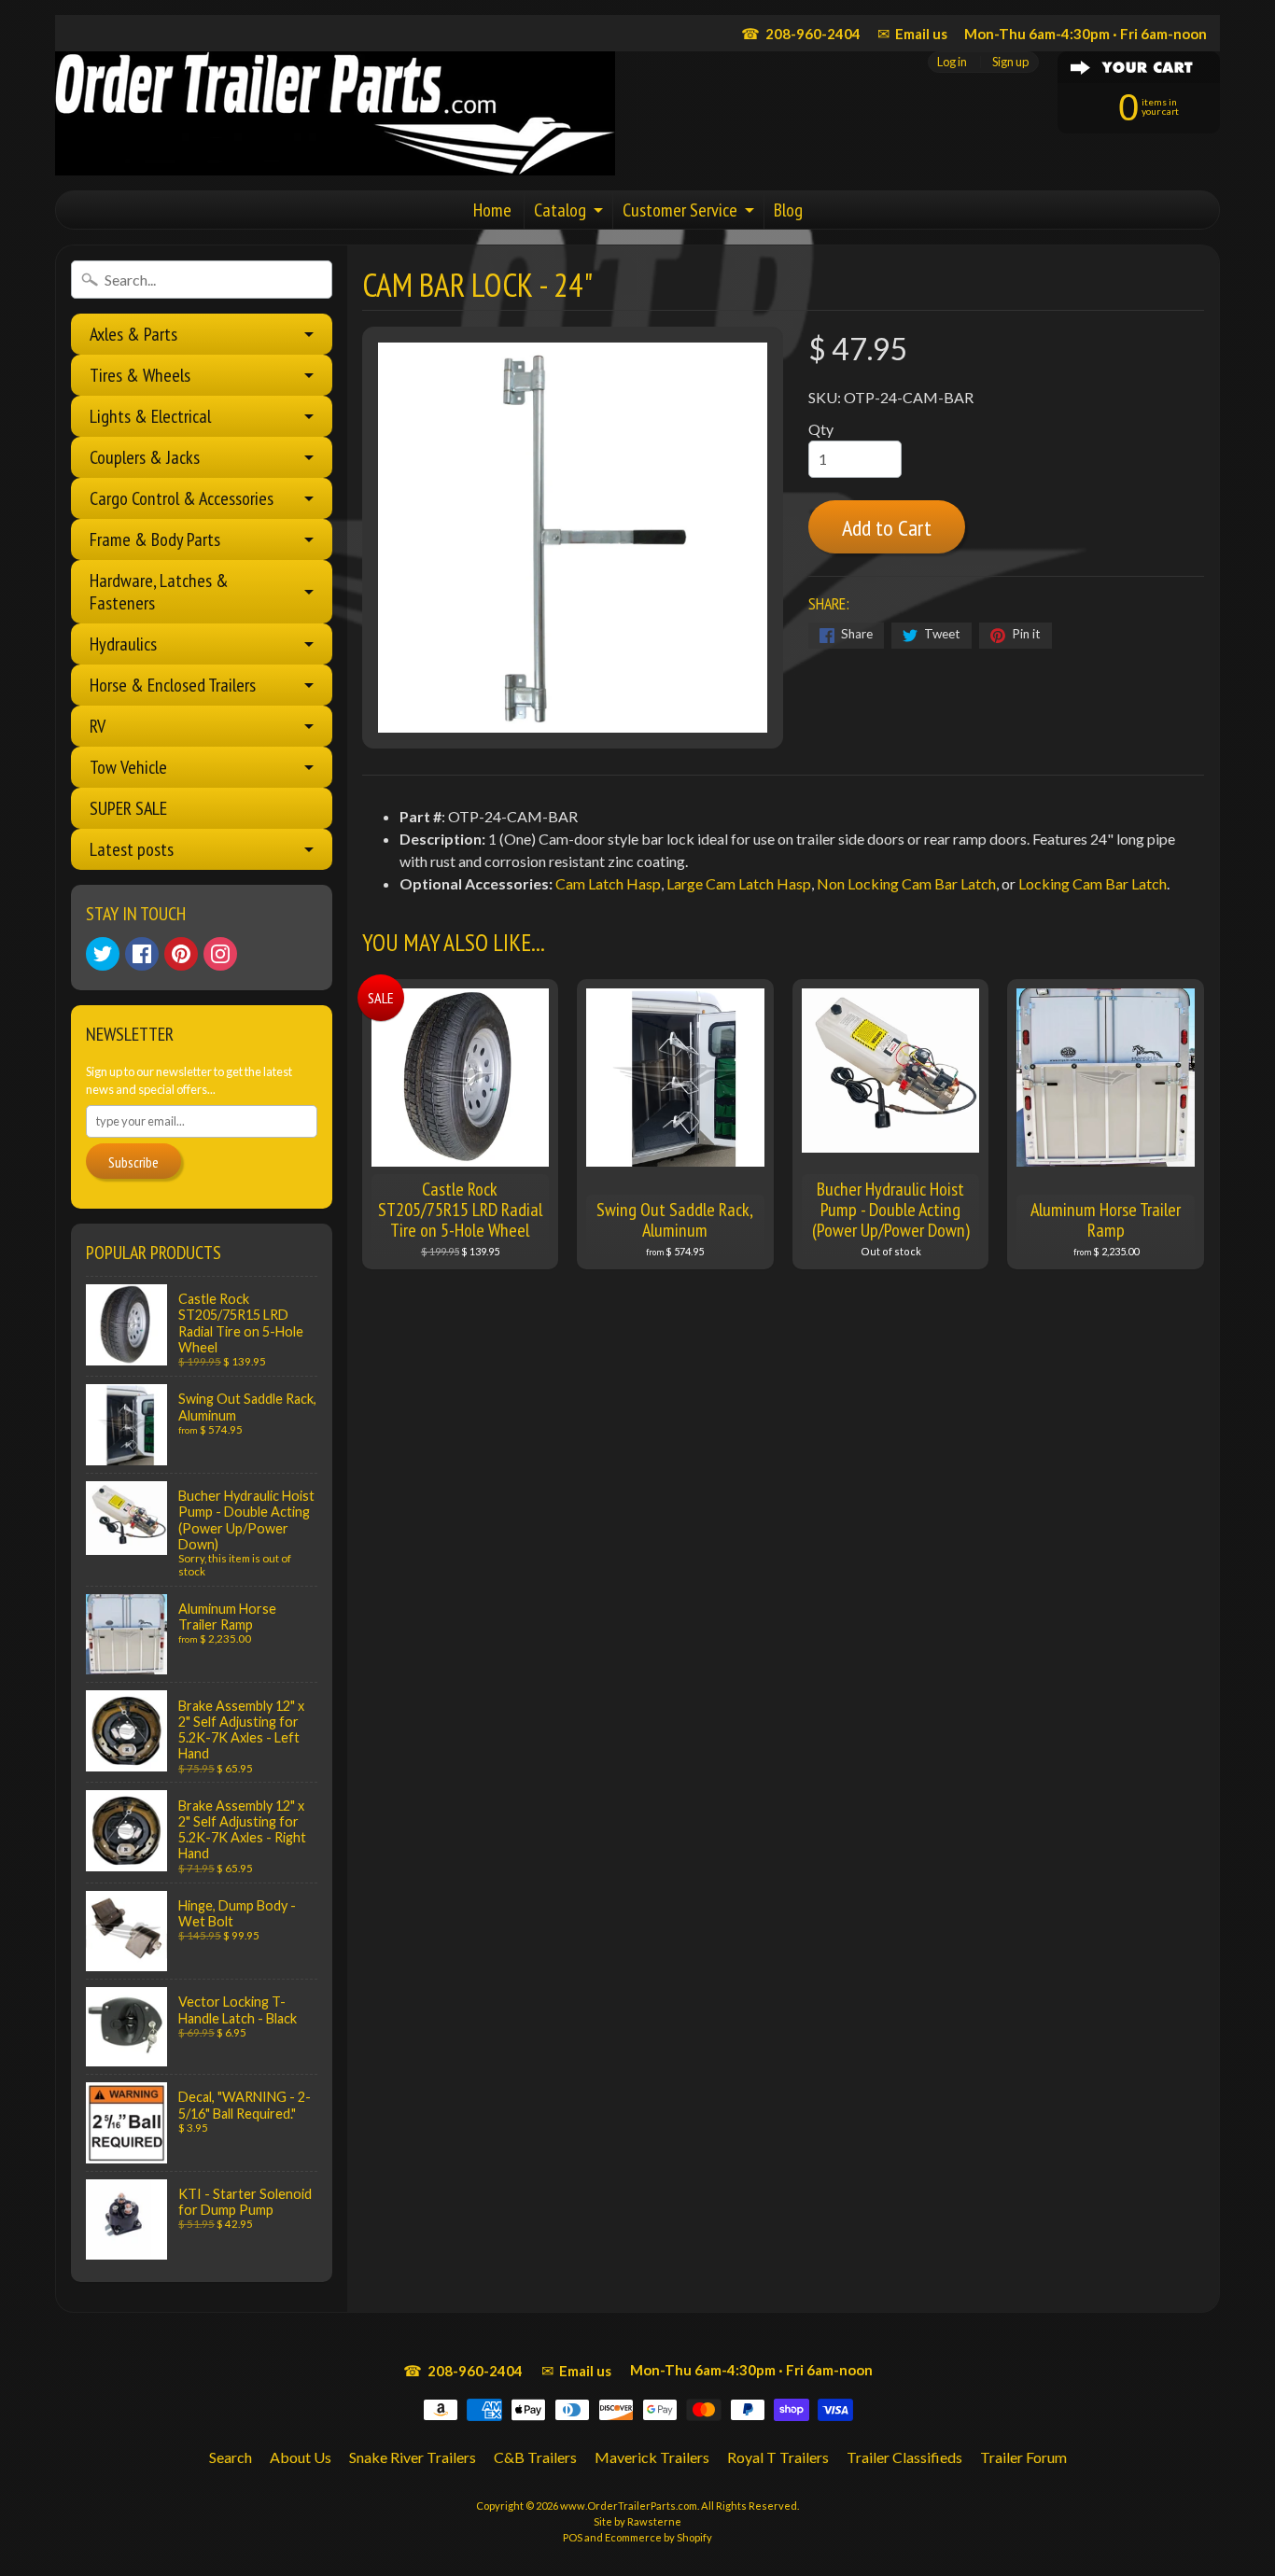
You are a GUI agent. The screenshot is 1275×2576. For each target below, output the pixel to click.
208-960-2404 (801, 33)
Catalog (560, 210)
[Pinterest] (181, 954)
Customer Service (680, 210)
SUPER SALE (128, 808)
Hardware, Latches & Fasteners (159, 592)
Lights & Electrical (150, 416)
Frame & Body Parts (155, 539)
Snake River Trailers (413, 2457)
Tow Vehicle (128, 767)
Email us (912, 33)
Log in (952, 62)
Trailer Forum (1023, 2457)
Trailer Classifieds (904, 2457)
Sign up (1010, 62)
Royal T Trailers (778, 2457)
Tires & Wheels (140, 375)
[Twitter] (103, 954)
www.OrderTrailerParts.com (629, 2506)
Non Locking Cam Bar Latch (906, 883)
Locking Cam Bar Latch (1093, 883)
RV (98, 726)
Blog (788, 210)
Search (231, 2457)
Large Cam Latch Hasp (739, 883)
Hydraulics (123, 644)
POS (573, 2537)
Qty (821, 429)
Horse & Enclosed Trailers (173, 685)
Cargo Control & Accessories (182, 498)
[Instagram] (220, 954)
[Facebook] (142, 954)
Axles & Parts (133, 334)
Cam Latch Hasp (608, 883)
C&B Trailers (535, 2457)
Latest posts (132, 849)
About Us (301, 2457)
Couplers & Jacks (145, 457)
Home (492, 210)
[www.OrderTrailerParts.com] (335, 113)
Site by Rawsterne (637, 2521)
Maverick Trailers (652, 2457)
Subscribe (133, 1162)
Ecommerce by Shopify (659, 2537)
